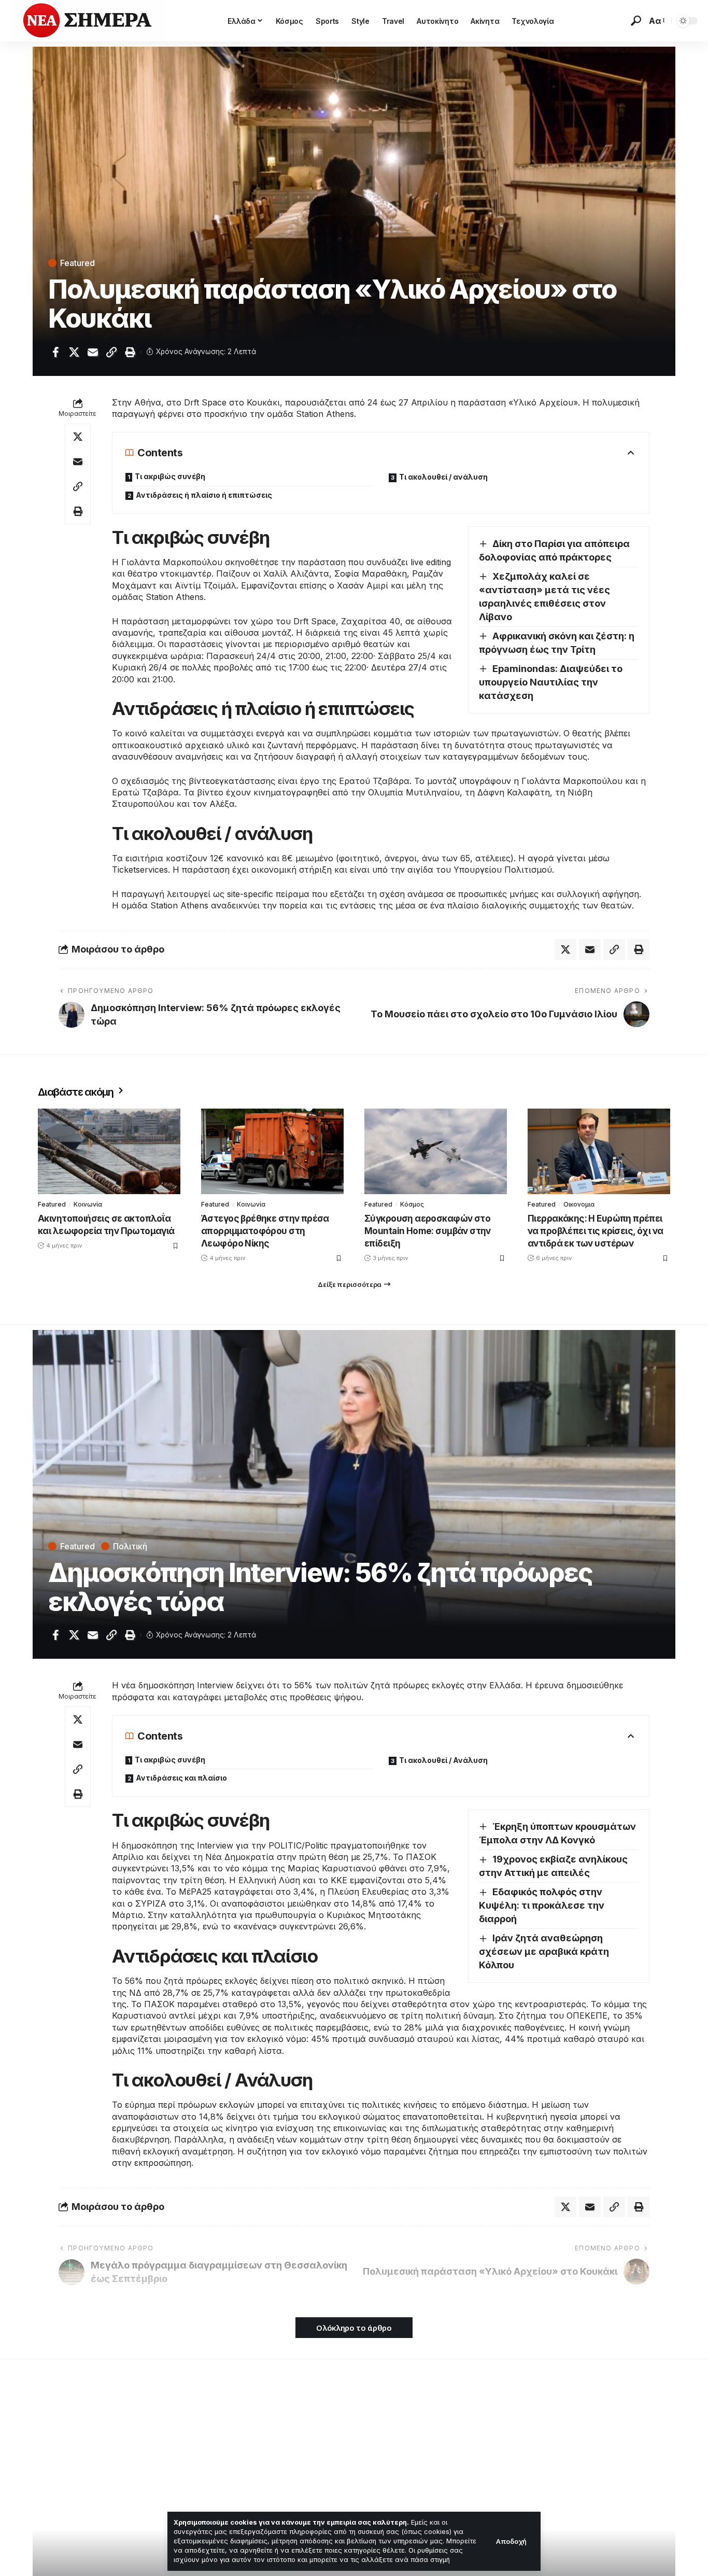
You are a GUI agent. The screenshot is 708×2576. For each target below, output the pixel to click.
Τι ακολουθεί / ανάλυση (443, 477)
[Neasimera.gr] (88, 21)
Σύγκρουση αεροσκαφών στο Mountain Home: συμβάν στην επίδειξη (428, 1231)
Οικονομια (579, 1204)
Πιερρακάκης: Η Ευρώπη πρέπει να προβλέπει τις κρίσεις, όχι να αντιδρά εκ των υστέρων (595, 1231)
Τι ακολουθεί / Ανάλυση (443, 1760)
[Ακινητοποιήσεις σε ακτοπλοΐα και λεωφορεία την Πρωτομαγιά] (109, 1151)
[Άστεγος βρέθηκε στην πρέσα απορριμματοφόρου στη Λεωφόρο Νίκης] (272, 1151)
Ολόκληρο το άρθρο (354, 2328)
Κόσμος (412, 1204)
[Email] (93, 352)
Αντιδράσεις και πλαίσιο (181, 1778)
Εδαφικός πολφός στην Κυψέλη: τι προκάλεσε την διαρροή (542, 1905)
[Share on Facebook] (55, 352)
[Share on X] (74, 352)
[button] (511, 2542)
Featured (77, 263)
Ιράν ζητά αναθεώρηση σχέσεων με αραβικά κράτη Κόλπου (544, 1951)
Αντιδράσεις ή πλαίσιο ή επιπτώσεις (204, 495)
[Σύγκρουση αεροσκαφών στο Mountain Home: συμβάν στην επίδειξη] (436, 1151)
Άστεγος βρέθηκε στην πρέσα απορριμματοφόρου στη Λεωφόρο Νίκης (265, 1231)
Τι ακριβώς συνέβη (170, 476)
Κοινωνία (88, 1204)
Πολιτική (130, 1546)
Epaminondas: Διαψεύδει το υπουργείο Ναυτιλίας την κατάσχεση (551, 682)
